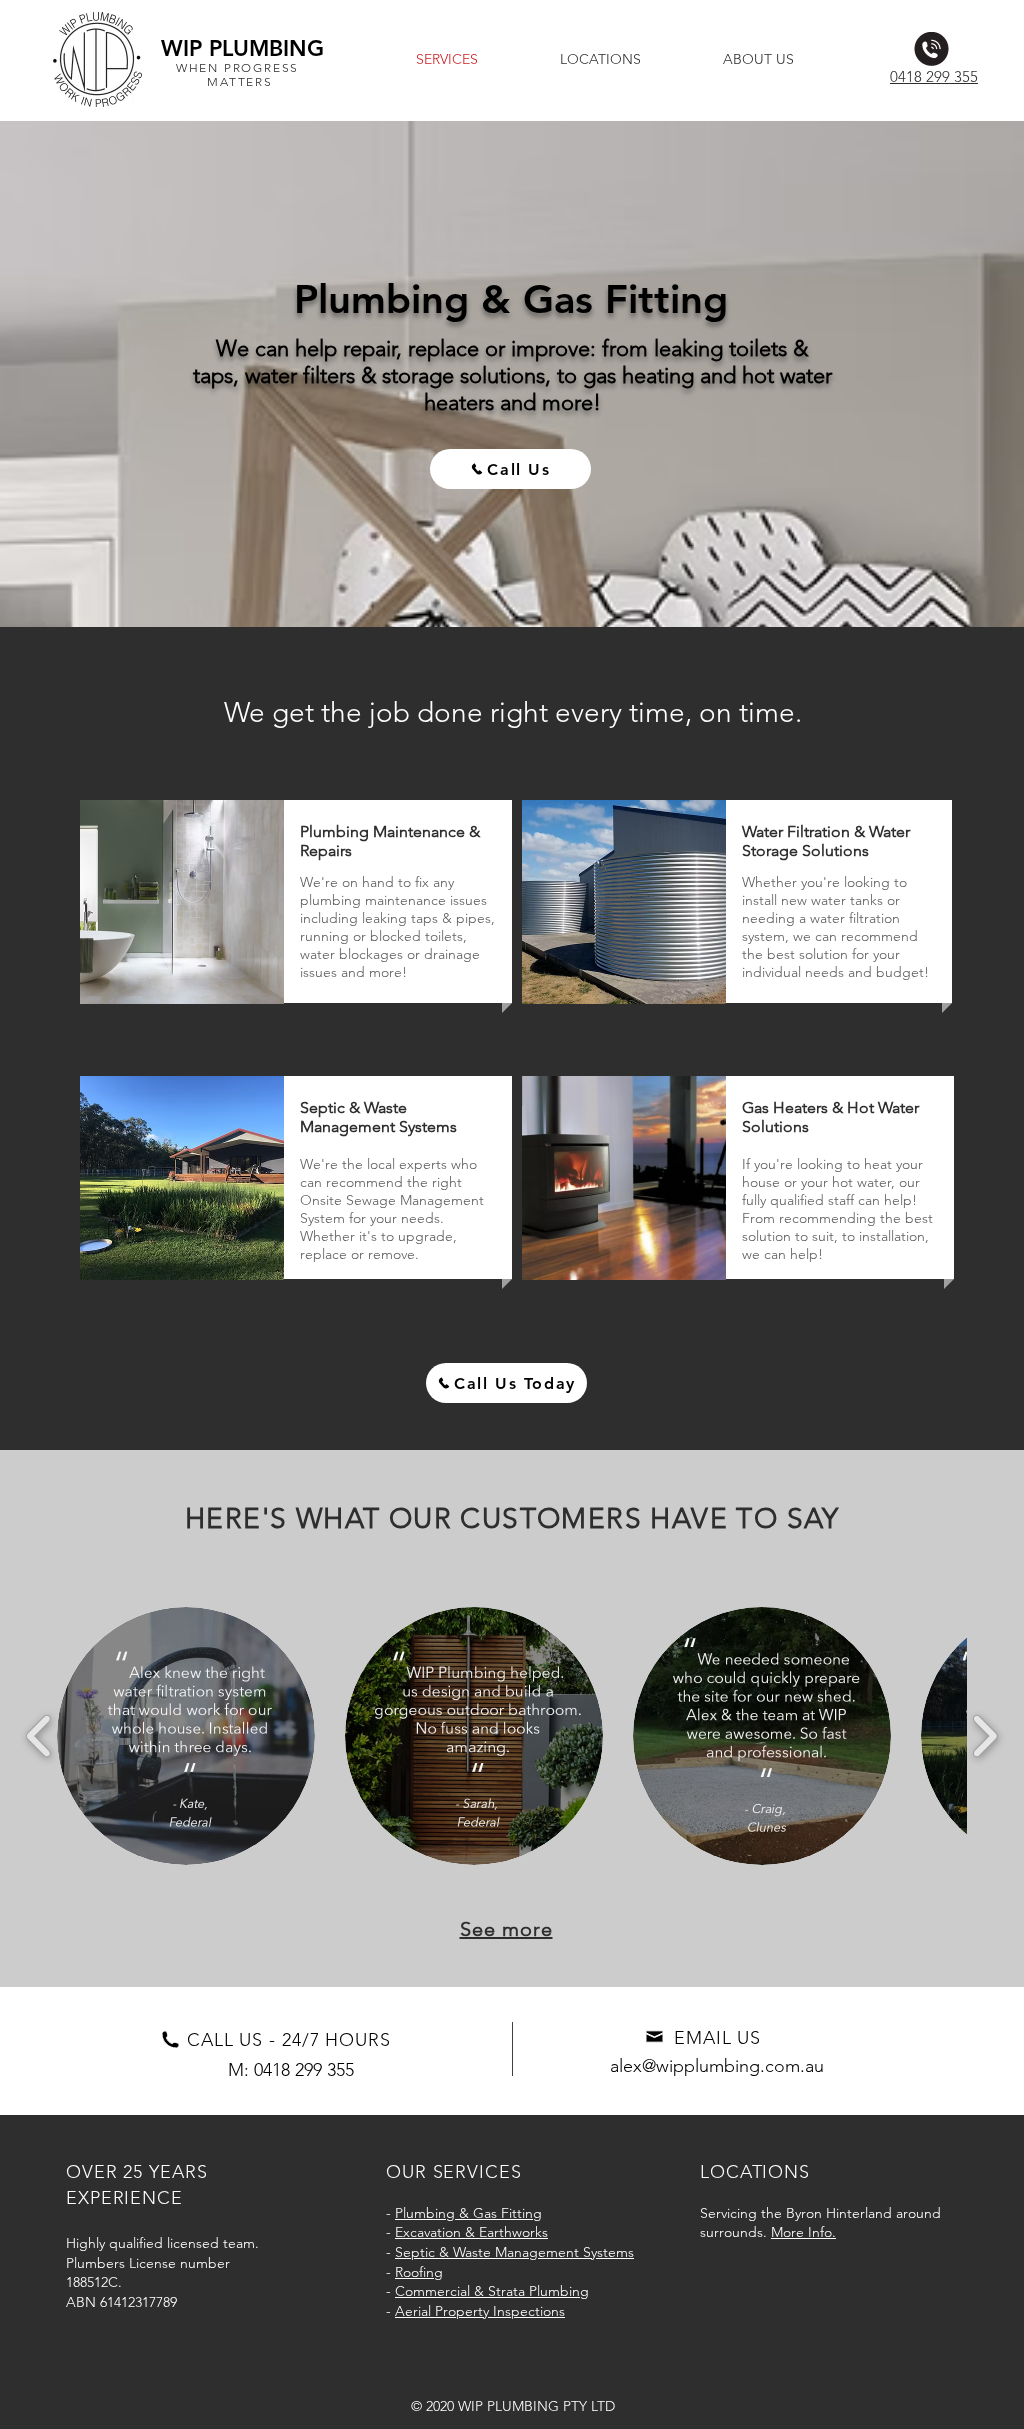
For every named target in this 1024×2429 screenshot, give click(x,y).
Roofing (419, 2272)
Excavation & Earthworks (471, 2232)
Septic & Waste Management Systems (514, 2252)
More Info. (803, 2232)
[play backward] (39, 1736)
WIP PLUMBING (242, 48)
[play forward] (984, 1736)
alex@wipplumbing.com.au (717, 2066)
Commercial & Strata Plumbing (492, 2291)
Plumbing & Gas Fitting (468, 2213)
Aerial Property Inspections (480, 2311)
